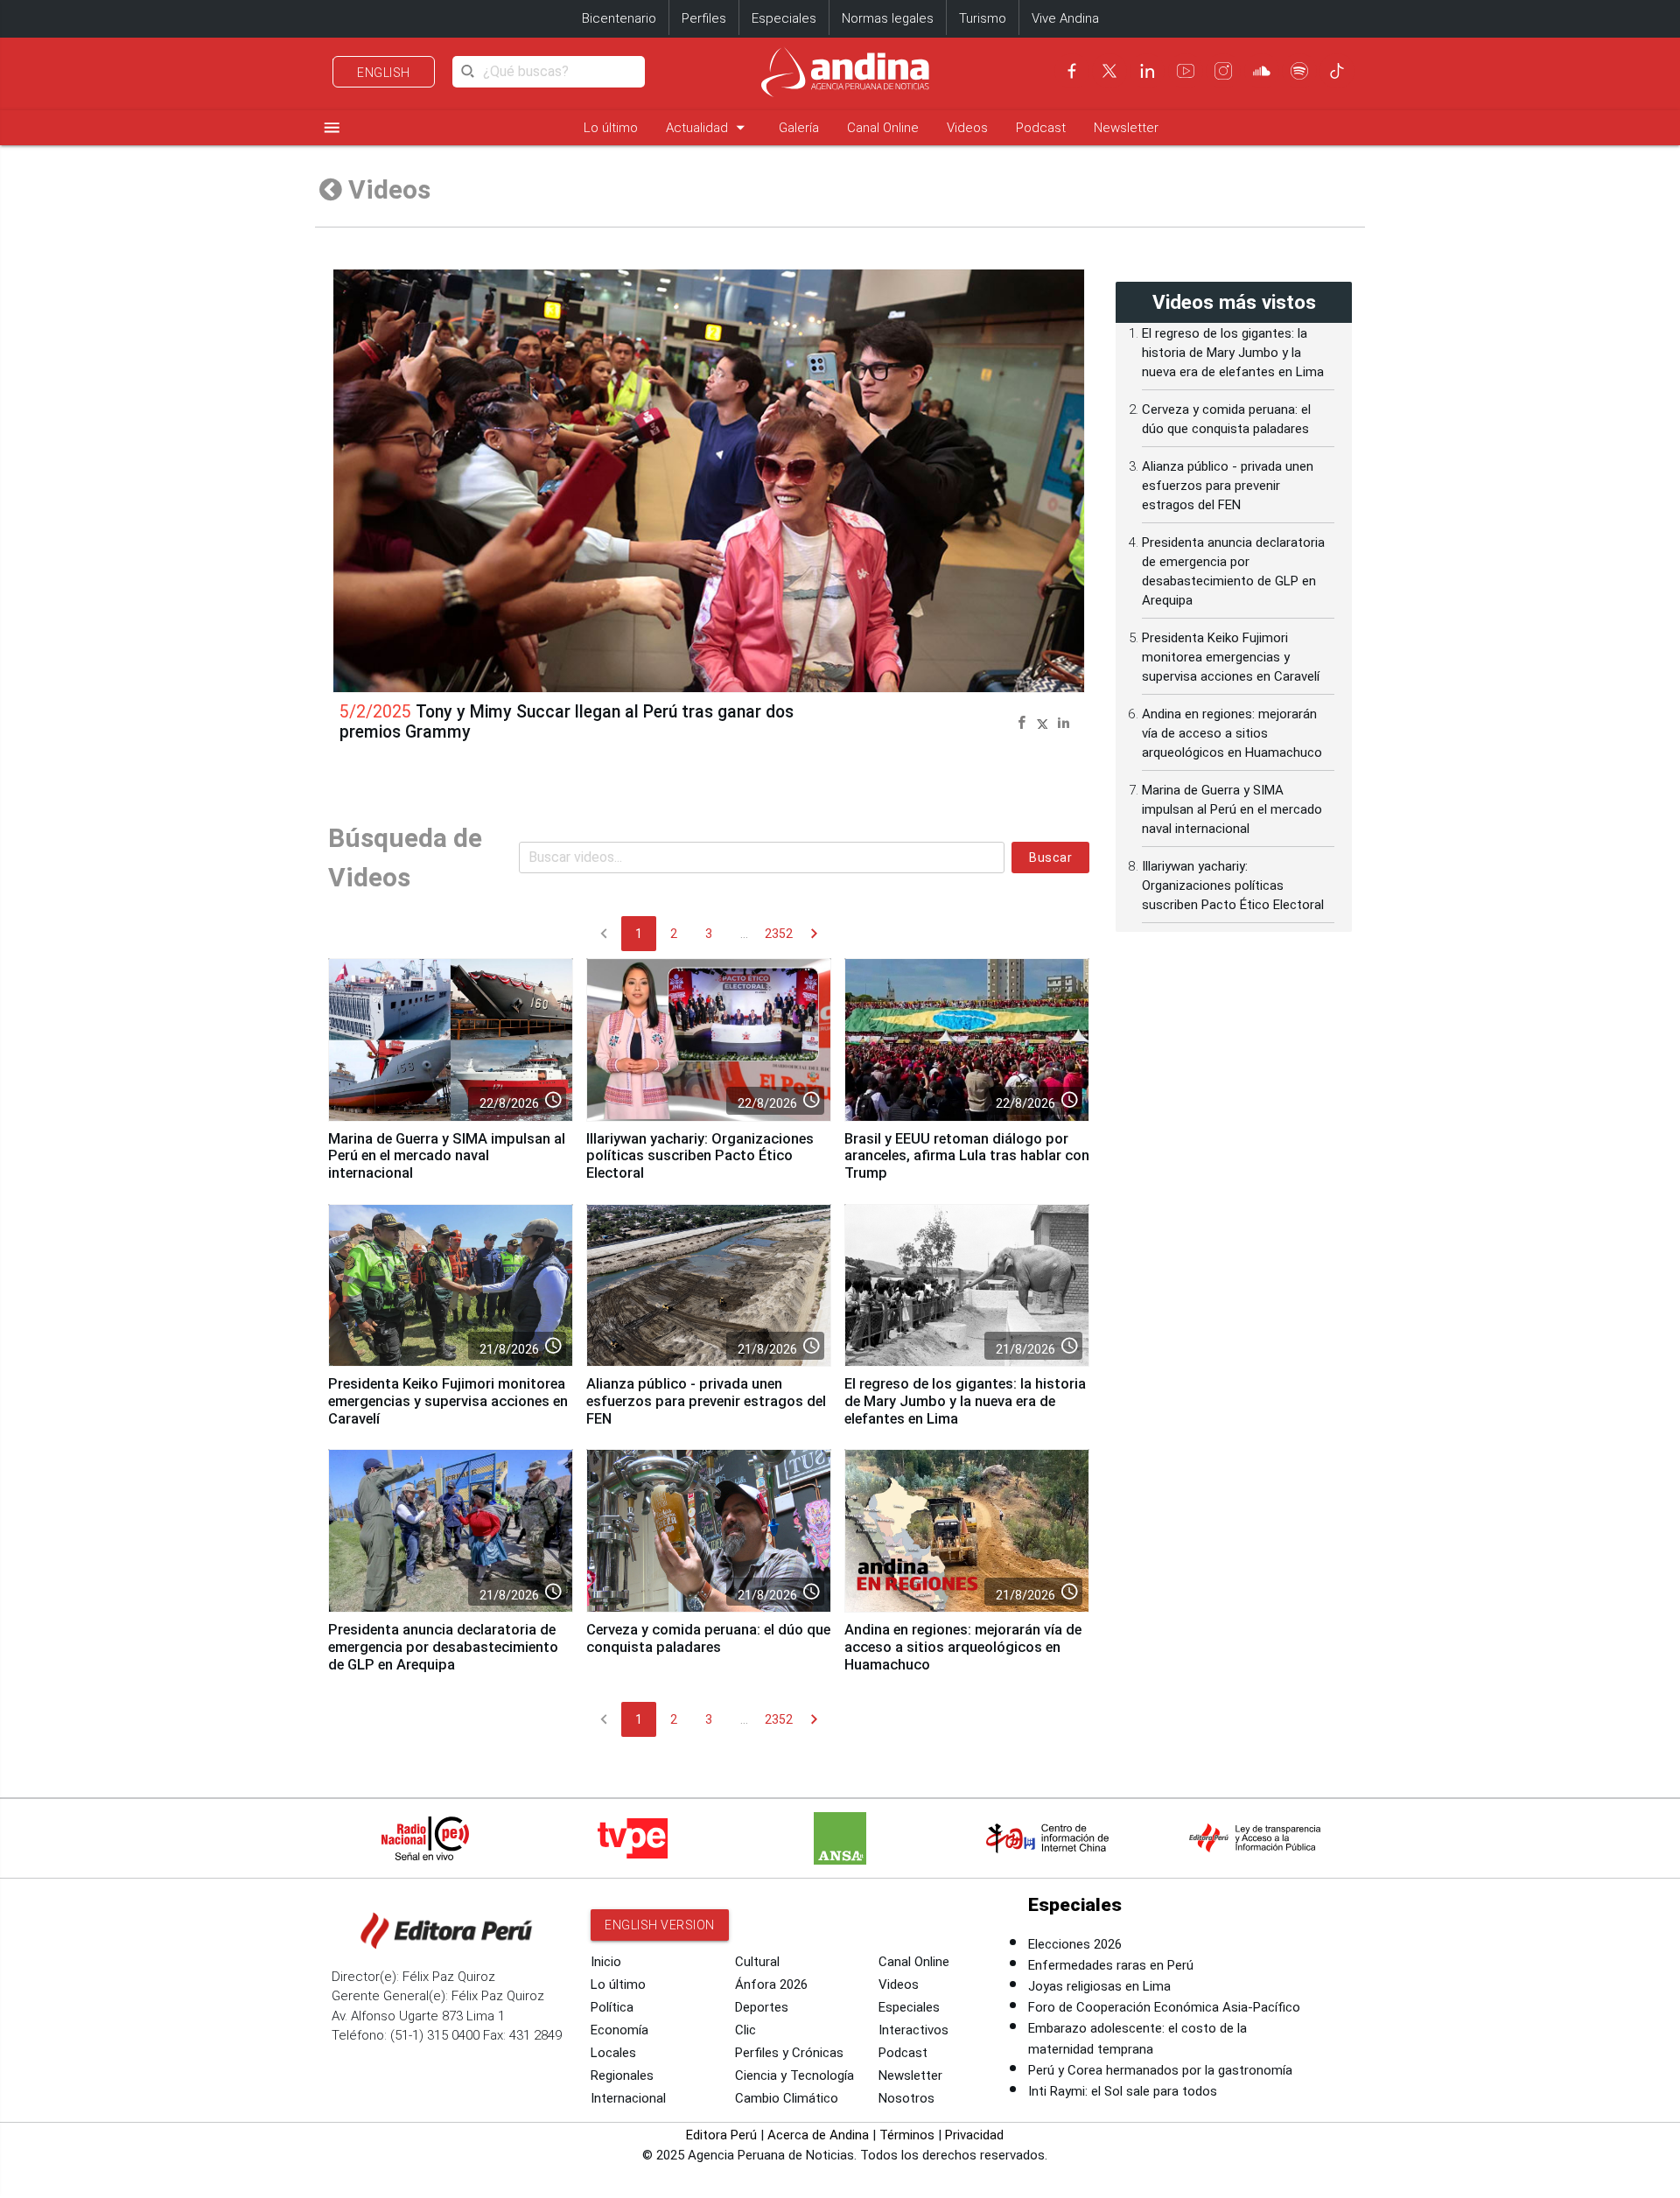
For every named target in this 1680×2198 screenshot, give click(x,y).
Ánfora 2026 (771, 1984)
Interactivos (913, 2030)
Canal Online (883, 128)
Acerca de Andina (818, 2135)
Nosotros (906, 2098)
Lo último (611, 128)
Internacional (628, 2098)
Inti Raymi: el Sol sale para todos (1123, 2091)
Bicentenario (619, 18)
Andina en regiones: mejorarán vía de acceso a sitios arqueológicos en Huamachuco (963, 1647)
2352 (779, 934)
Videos (967, 128)
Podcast (1041, 128)
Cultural (757, 1962)
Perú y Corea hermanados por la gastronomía (1160, 2070)
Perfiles (704, 18)
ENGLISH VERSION (660, 1925)
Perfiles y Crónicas (789, 2053)
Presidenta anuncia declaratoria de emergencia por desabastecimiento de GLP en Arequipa (443, 1647)
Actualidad (708, 127)
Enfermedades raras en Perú (1111, 1965)
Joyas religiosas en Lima (1099, 1986)
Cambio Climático (787, 2098)
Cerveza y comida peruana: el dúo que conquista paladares (708, 1638)
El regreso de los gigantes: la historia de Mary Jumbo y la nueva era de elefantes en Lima (965, 1401)
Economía (619, 2030)
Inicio (606, 1962)
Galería (799, 128)
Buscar (1050, 857)
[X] (1109, 71)
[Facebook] (1072, 71)
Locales (613, 2053)
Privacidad (974, 2135)
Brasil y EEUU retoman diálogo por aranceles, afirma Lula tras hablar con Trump (967, 1156)
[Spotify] (1299, 71)
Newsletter (1126, 128)
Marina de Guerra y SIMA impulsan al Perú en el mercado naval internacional (447, 1156)
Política (612, 2007)
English (384, 73)
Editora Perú (721, 2135)
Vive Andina (1065, 18)
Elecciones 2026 (1075, 1944)
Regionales (622, 2075)
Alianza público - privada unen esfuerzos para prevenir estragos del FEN (706, 1401)
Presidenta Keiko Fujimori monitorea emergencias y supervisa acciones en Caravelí (448, 1401)
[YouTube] (1186, 71)
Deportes (762, 2007)
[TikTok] (1337, 71)
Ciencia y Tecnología (794, 2075)
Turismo (983, 18)
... (744, 934)
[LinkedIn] (1147, 71)
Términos (907, 2135)
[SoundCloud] (1262, 71)
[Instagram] (1223, 71)
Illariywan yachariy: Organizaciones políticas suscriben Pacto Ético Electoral (700, 1156)
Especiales (784, 18)
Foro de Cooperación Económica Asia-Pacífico (1164, 2007)
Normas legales (888, 18)
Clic (745, 2030)
